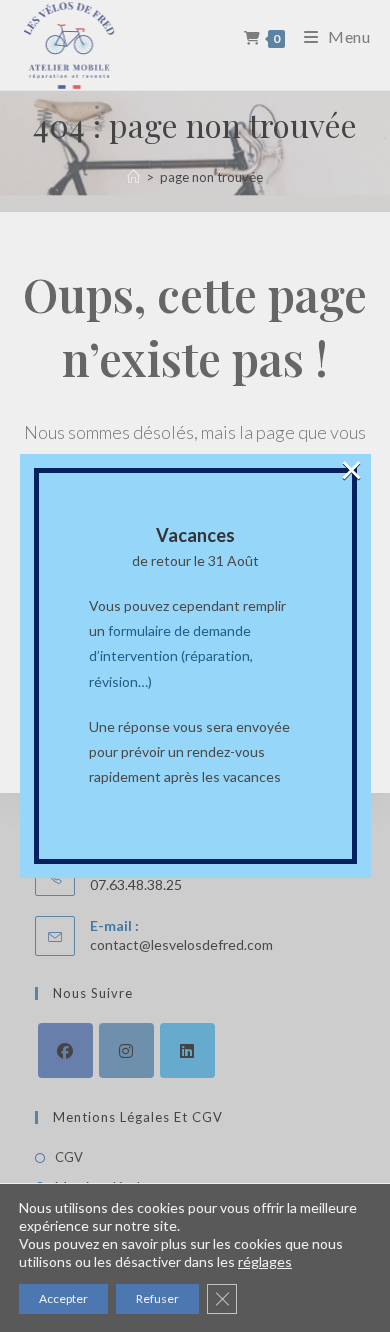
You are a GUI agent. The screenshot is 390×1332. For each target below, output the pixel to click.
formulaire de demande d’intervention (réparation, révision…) (171, 655)
